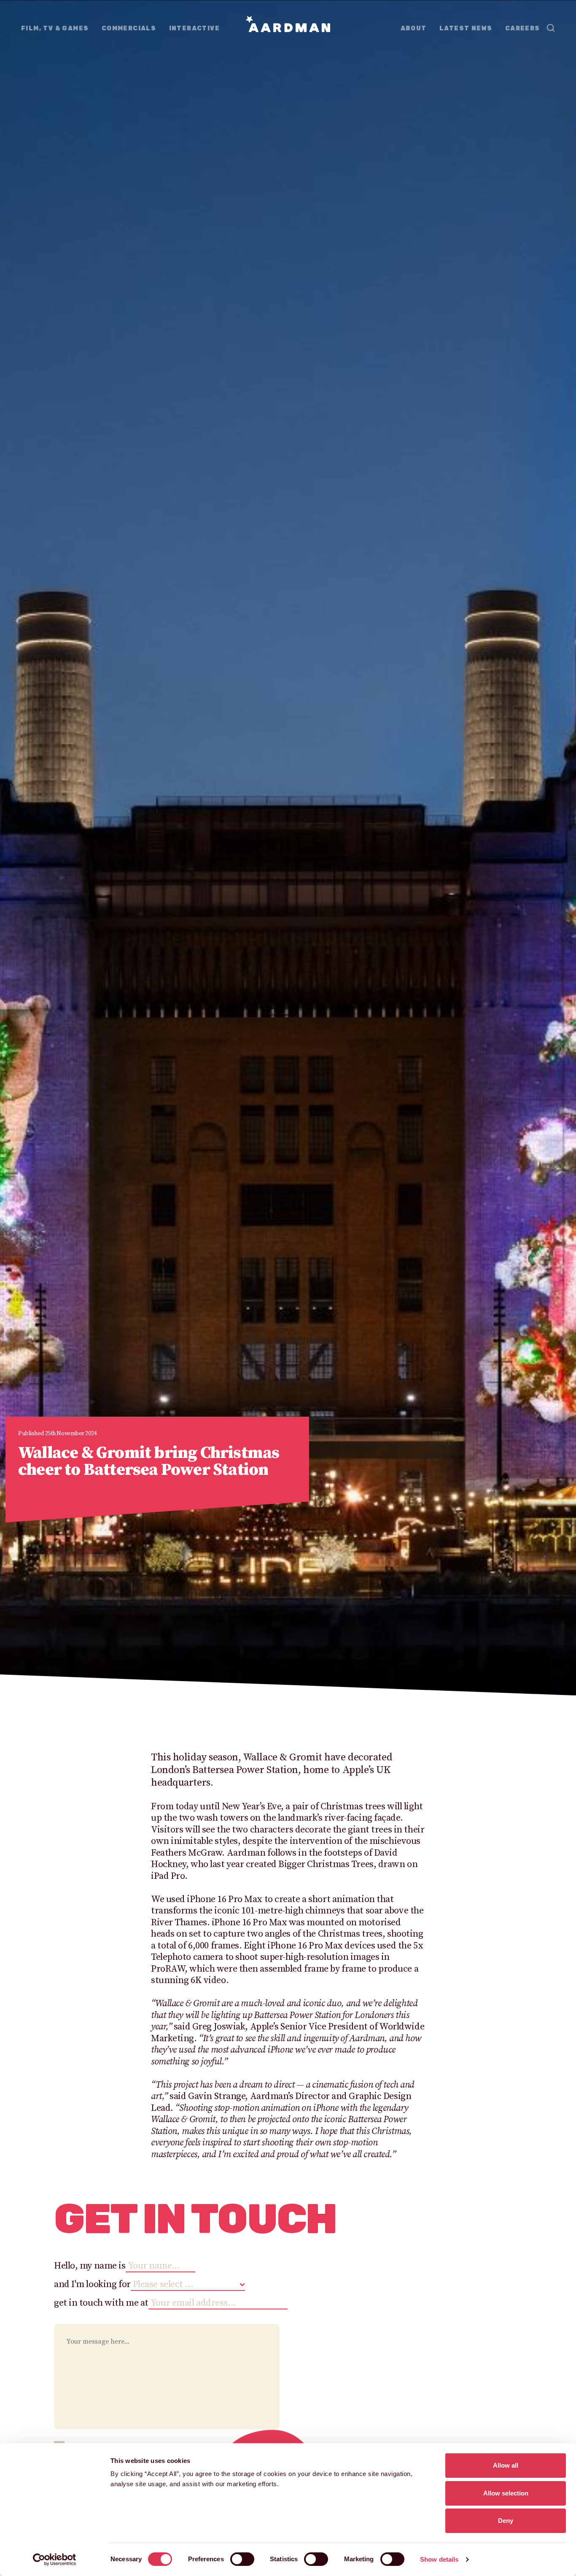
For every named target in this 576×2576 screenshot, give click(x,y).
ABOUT (414, 28)
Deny (506, 2521)
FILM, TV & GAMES (55, 28)
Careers (523, 28)
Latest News (466, 28)
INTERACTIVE (194, 28)
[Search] (551, 28)
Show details (439, 2559)
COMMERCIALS (129, 28)
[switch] (242, 2559)
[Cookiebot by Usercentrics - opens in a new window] (55, 2560)
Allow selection (506, 2493)
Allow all (506, 2465)
